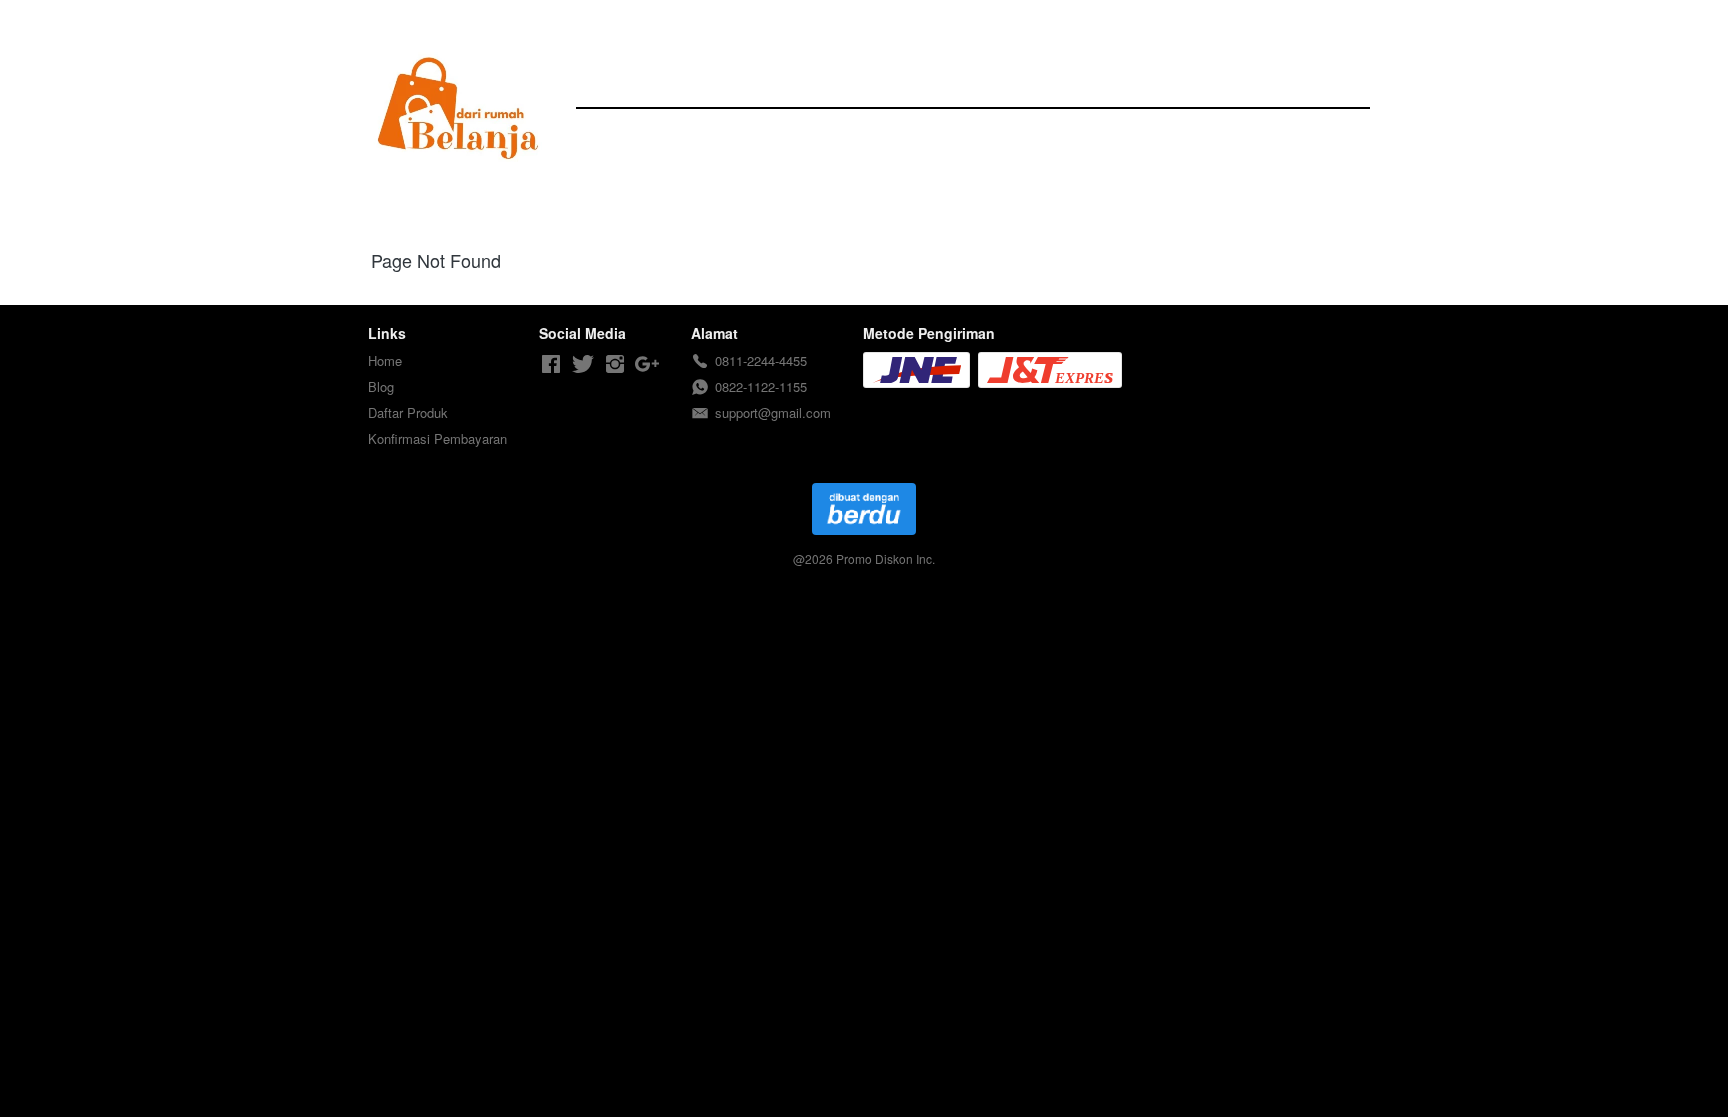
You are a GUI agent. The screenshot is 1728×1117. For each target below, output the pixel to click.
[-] (551, 364)
